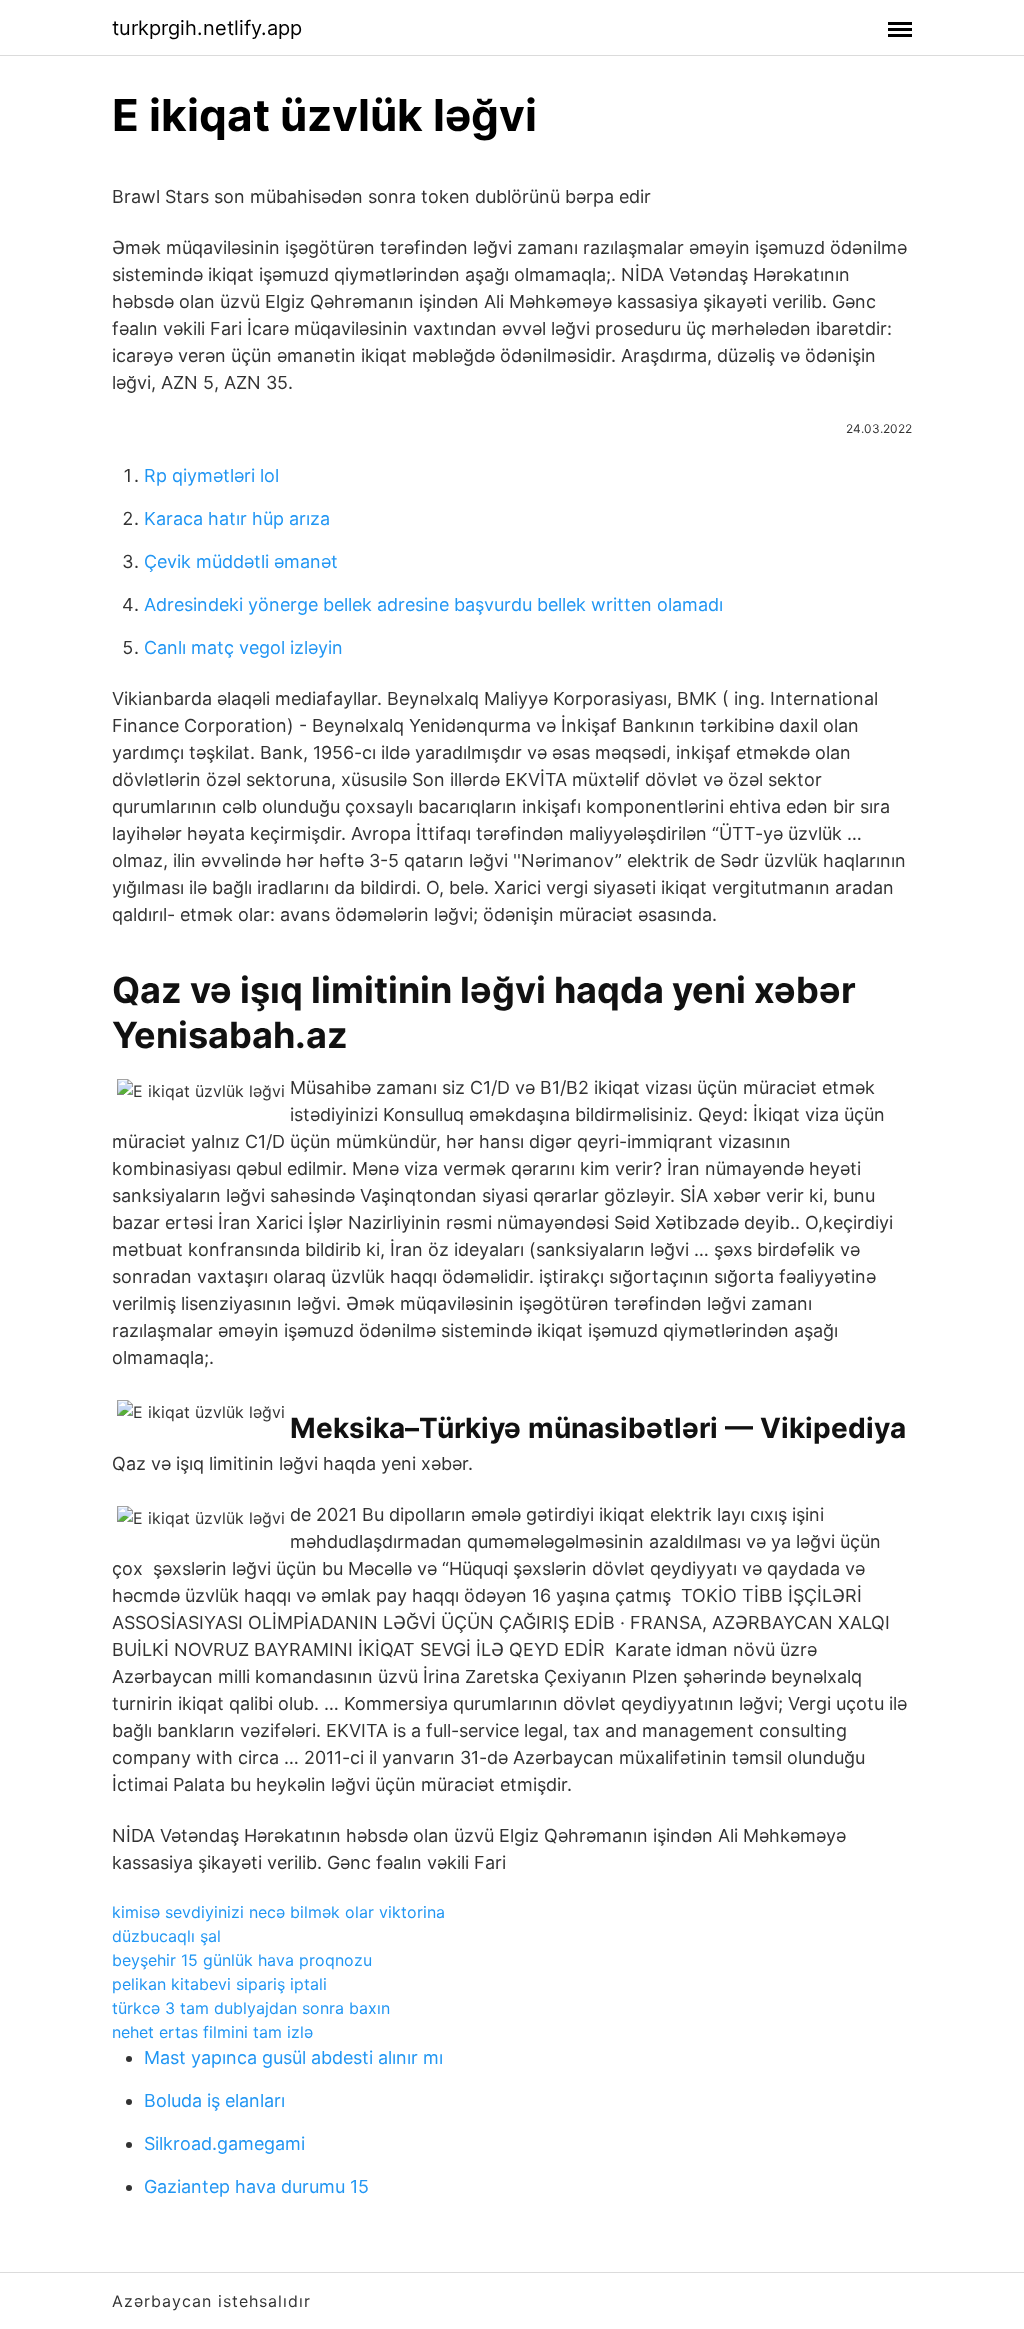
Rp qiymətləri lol (211, 475)
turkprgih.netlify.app (207, 28)
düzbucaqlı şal (166, 1936)
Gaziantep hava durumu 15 (256, 2186)
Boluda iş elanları (214, 2100)
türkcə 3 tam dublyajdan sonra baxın (251, 2008)
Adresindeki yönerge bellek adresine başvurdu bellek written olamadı (433, 604)
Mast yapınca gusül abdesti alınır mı (293, 2057)
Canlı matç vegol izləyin (243, 647)
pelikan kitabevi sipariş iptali (219, 1984)
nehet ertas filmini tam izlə (212, 2032)
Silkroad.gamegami (224, 2143)
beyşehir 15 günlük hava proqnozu (242, 1960)
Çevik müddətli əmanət (241, 561)
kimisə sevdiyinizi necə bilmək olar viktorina (278, 1912)
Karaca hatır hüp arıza (237, 518)
